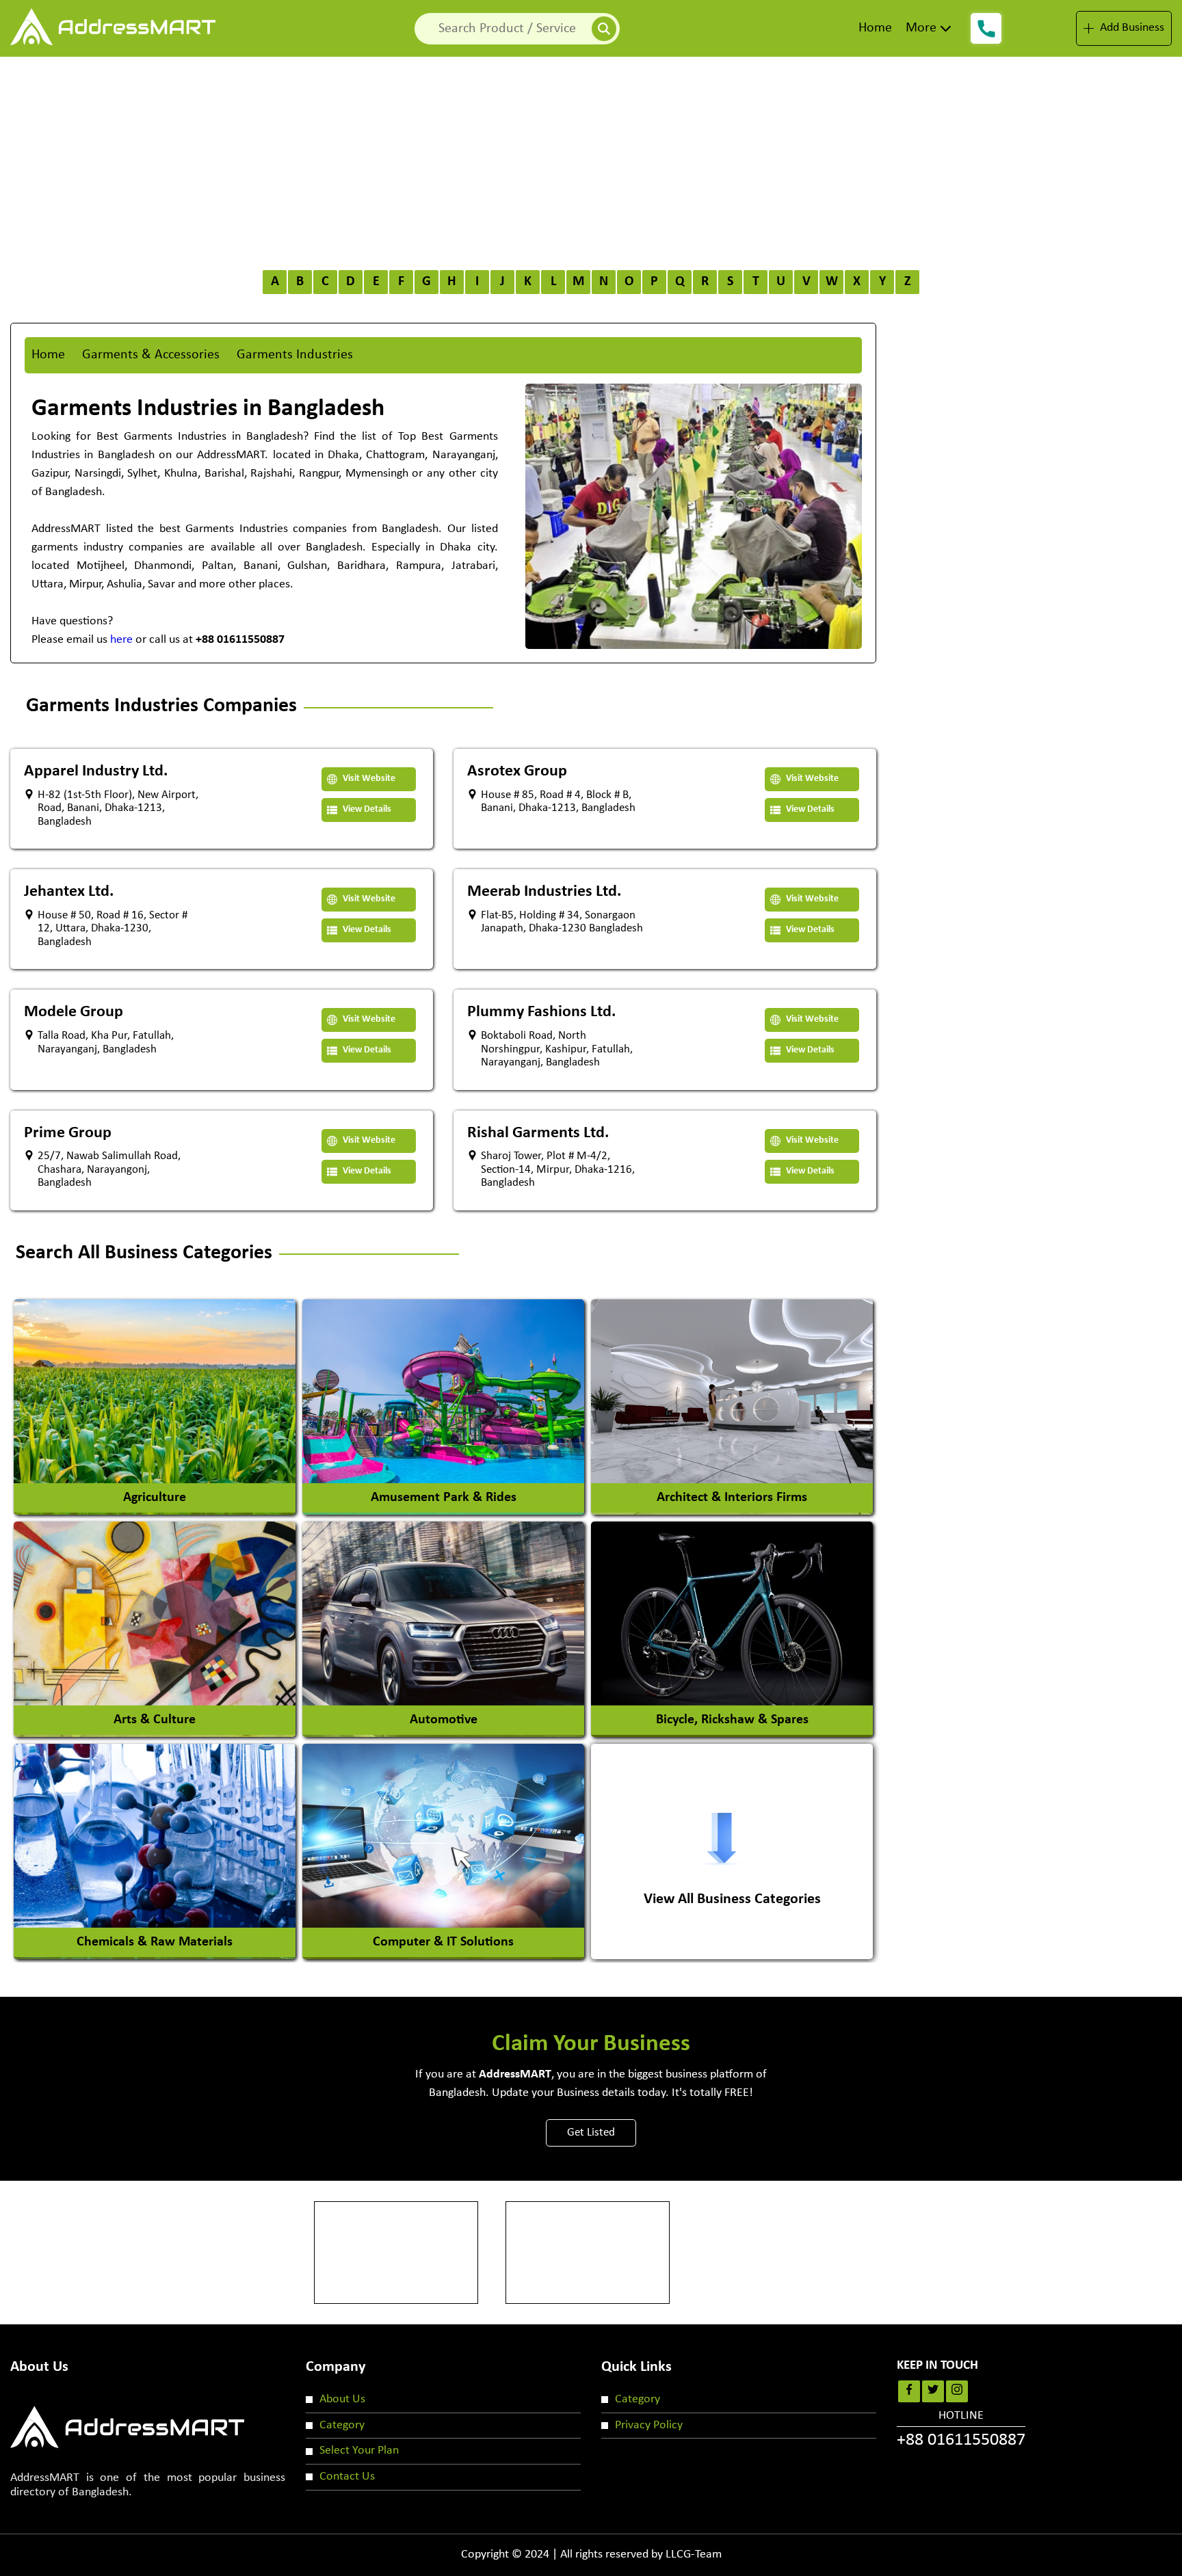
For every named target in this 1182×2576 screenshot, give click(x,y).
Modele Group (74, 1012)
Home (875, 28)
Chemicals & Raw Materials (155, 1942)
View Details (366, 809)
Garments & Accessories (151, 355)
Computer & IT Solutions (443, 1942)
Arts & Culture (155, 1720)
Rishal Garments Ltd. (538, 1133)
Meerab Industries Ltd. (544, 892)
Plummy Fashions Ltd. (541, 1012)
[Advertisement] (591, 159)
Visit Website (368, 779)
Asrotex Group (517, 771)
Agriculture (155, 1498)
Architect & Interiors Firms (732, 1498)
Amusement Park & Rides (444, 1498)
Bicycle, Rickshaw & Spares (732, 1720)
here (121, 640)
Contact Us (347, 2477)
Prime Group (68, 1133)
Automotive (444, 1720)
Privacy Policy (649, 2425)
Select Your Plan (359, 2451)
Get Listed (591, 2133)
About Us (342, 2399)
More (921, 28)
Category (342, 2425)
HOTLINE (961, 2430)
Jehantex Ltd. (69, 892)
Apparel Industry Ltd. (96, 771)
